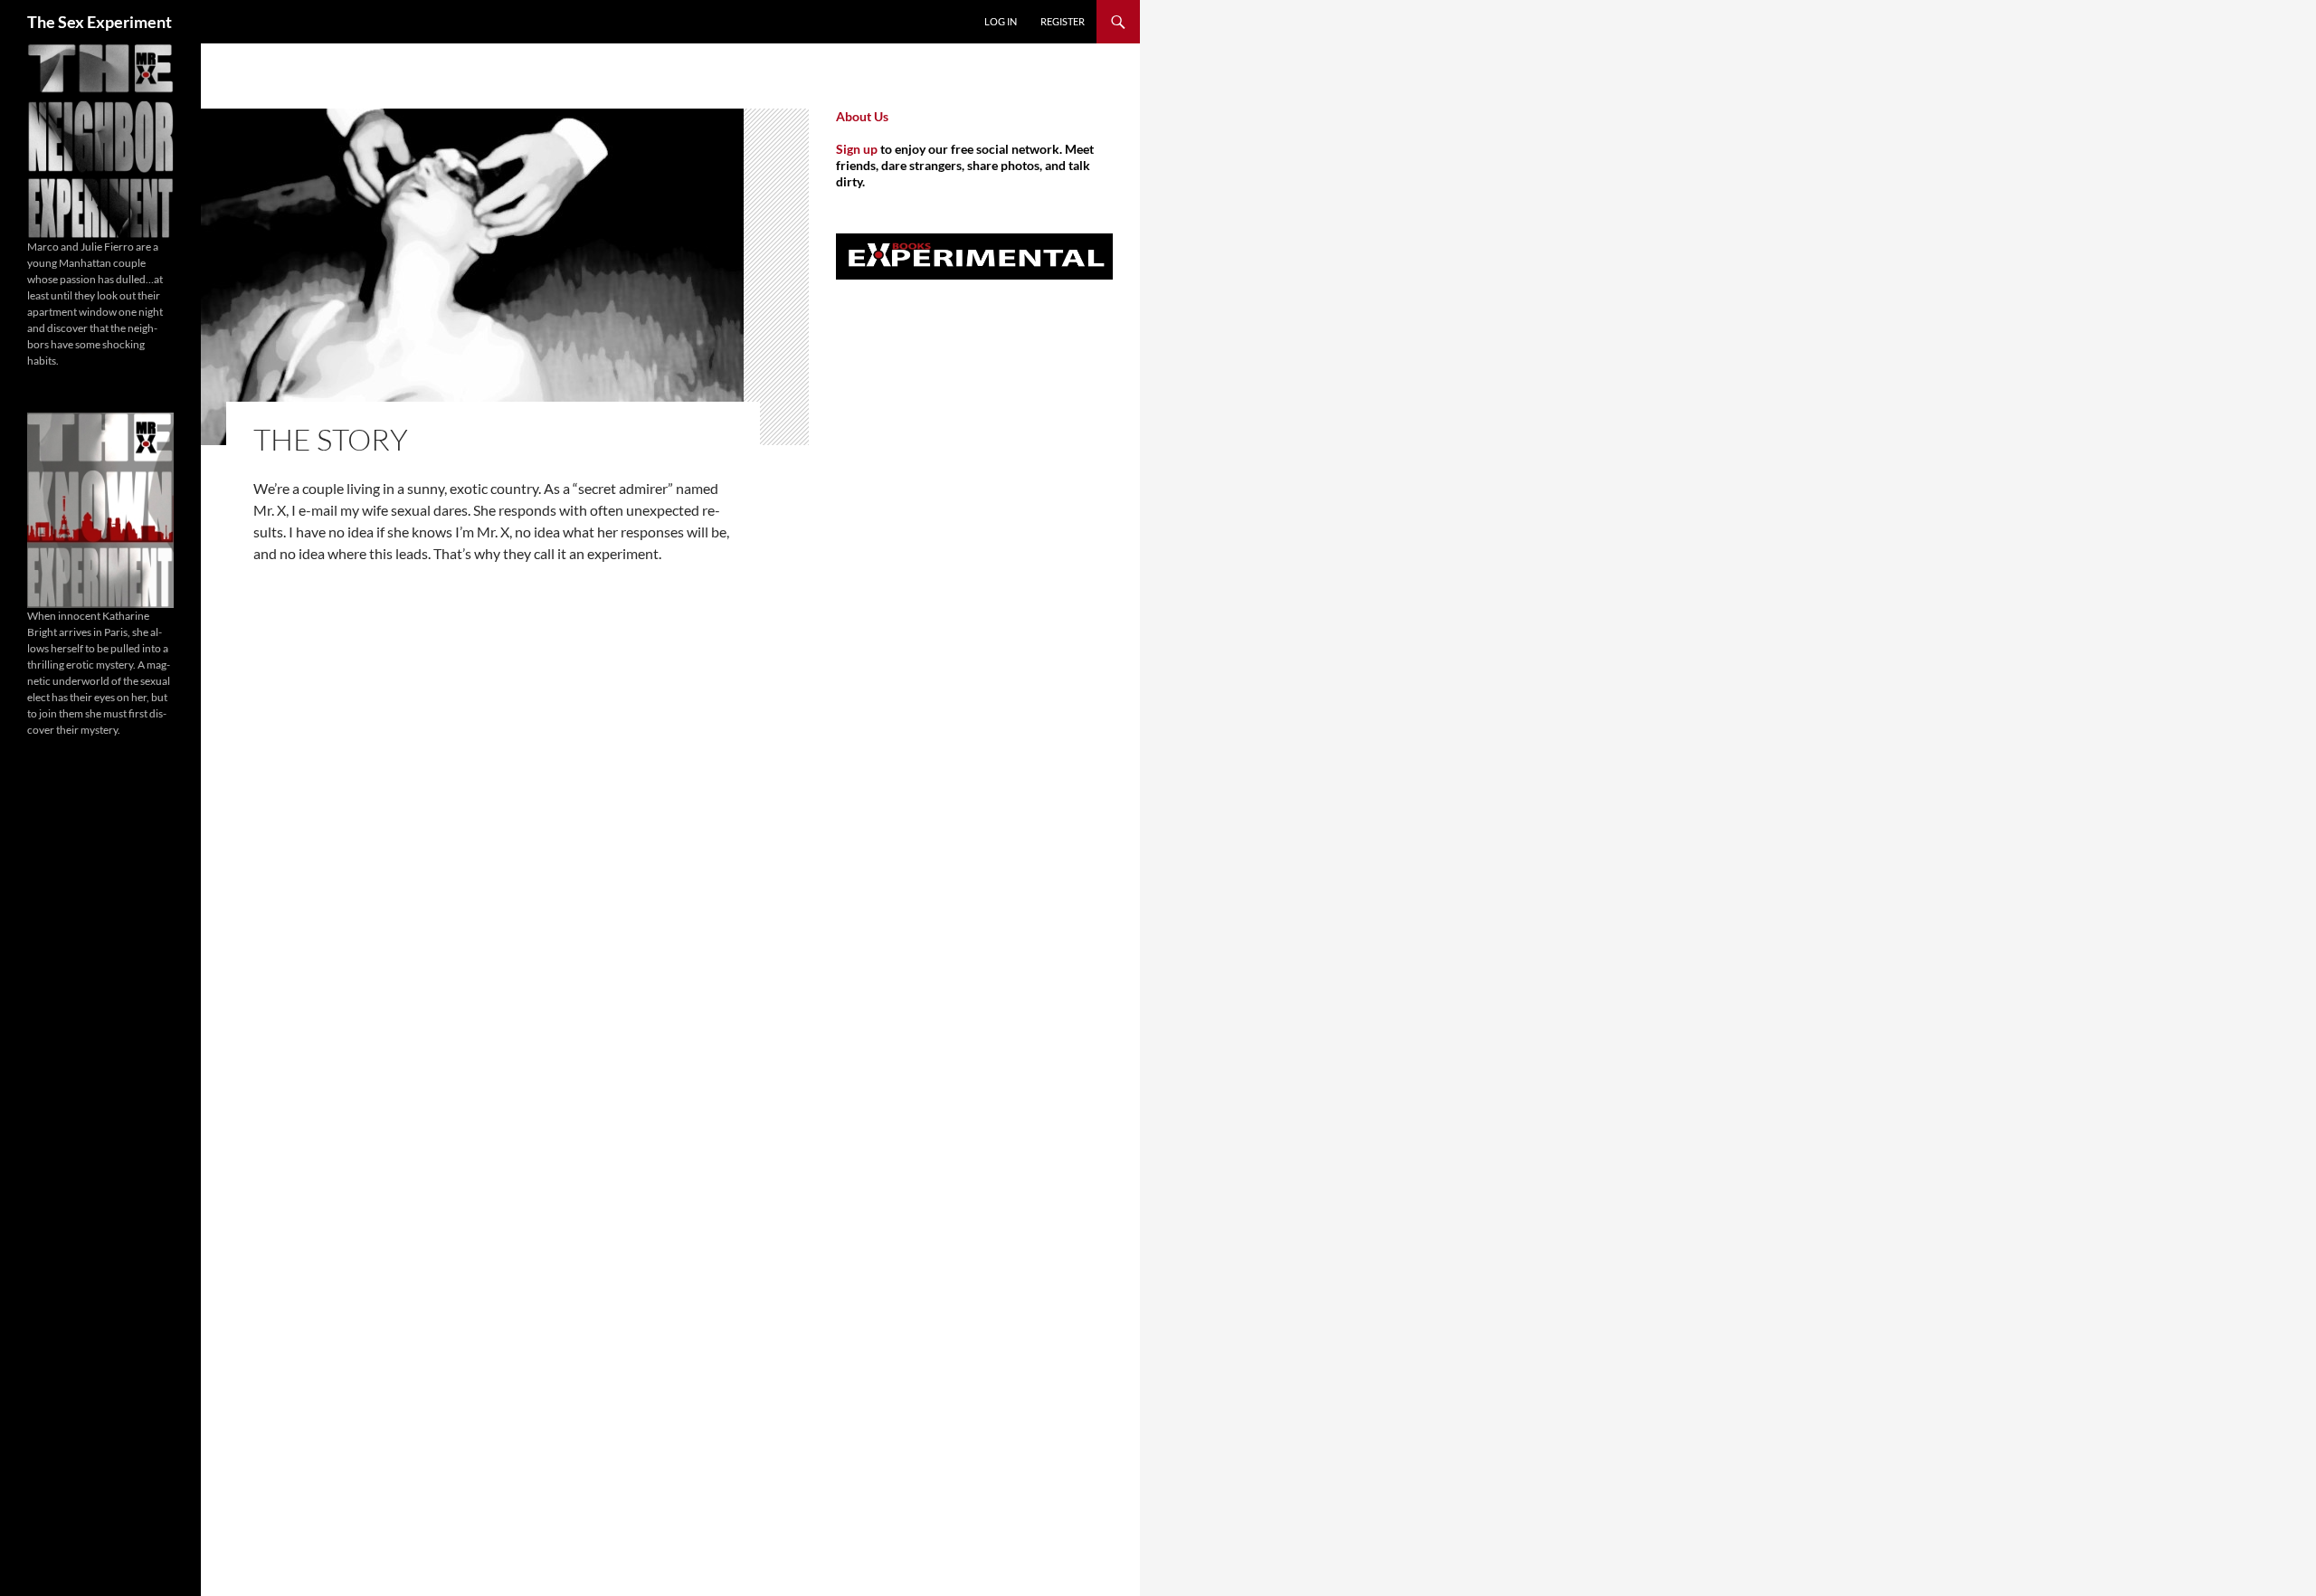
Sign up (857, 149)
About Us (862, 116)
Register (1063, 21)
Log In (1001, 21)
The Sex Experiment (100, 22)
